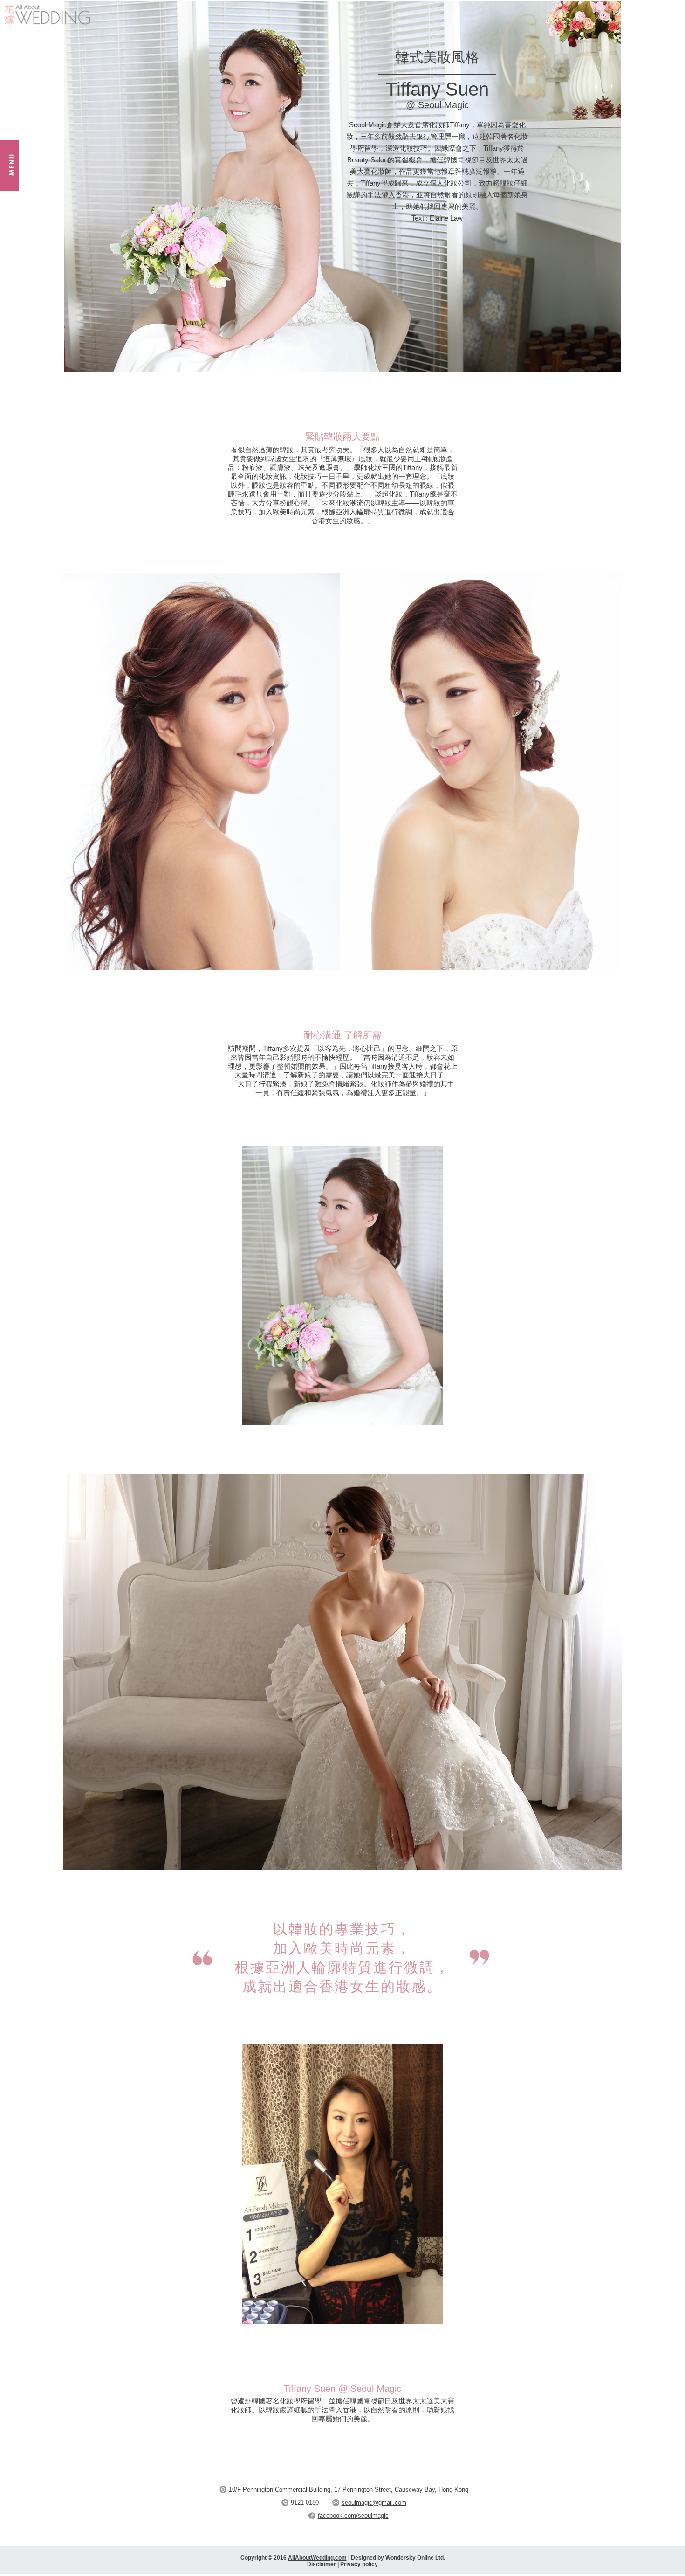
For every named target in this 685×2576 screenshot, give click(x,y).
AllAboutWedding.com (317, 2558)
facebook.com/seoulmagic (353, 2516)
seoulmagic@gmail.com (374, 2503)
